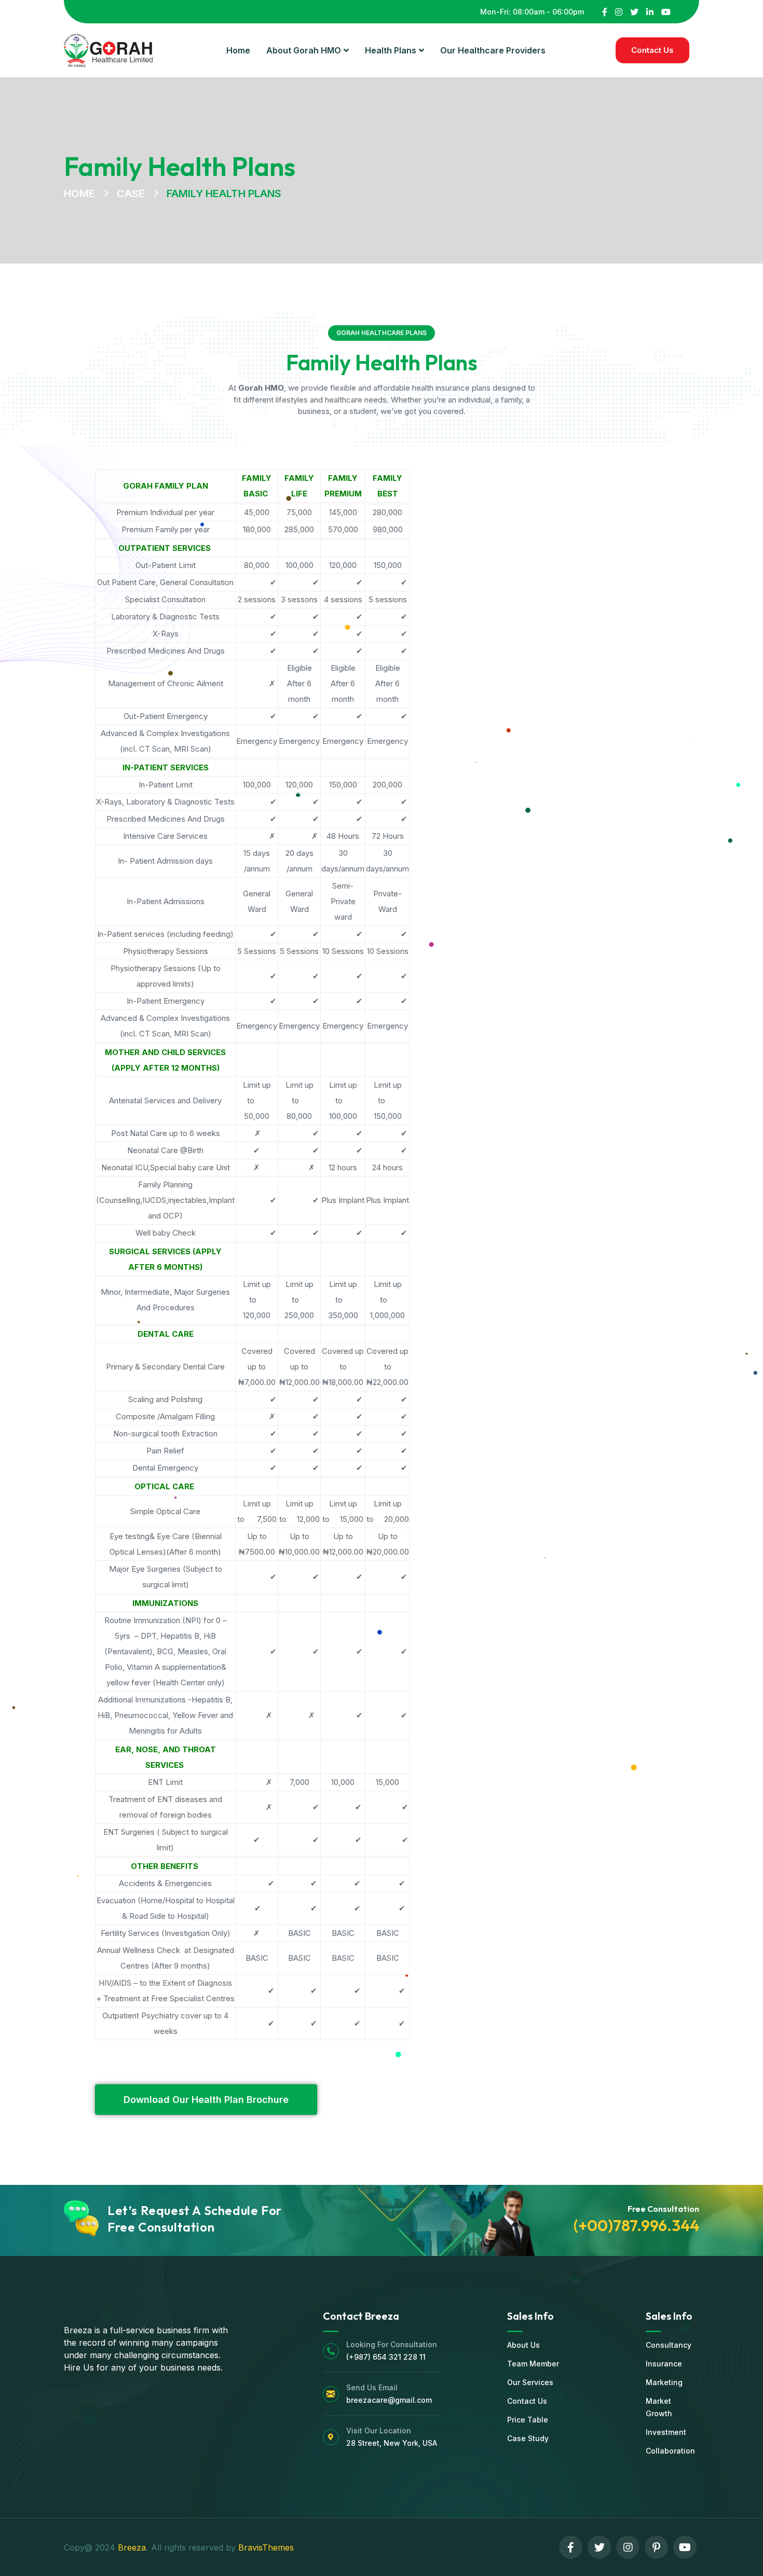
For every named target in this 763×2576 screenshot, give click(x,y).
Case (131, 193)
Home (79, 193)
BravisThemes (266, 2547)
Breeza (132, 2547)
